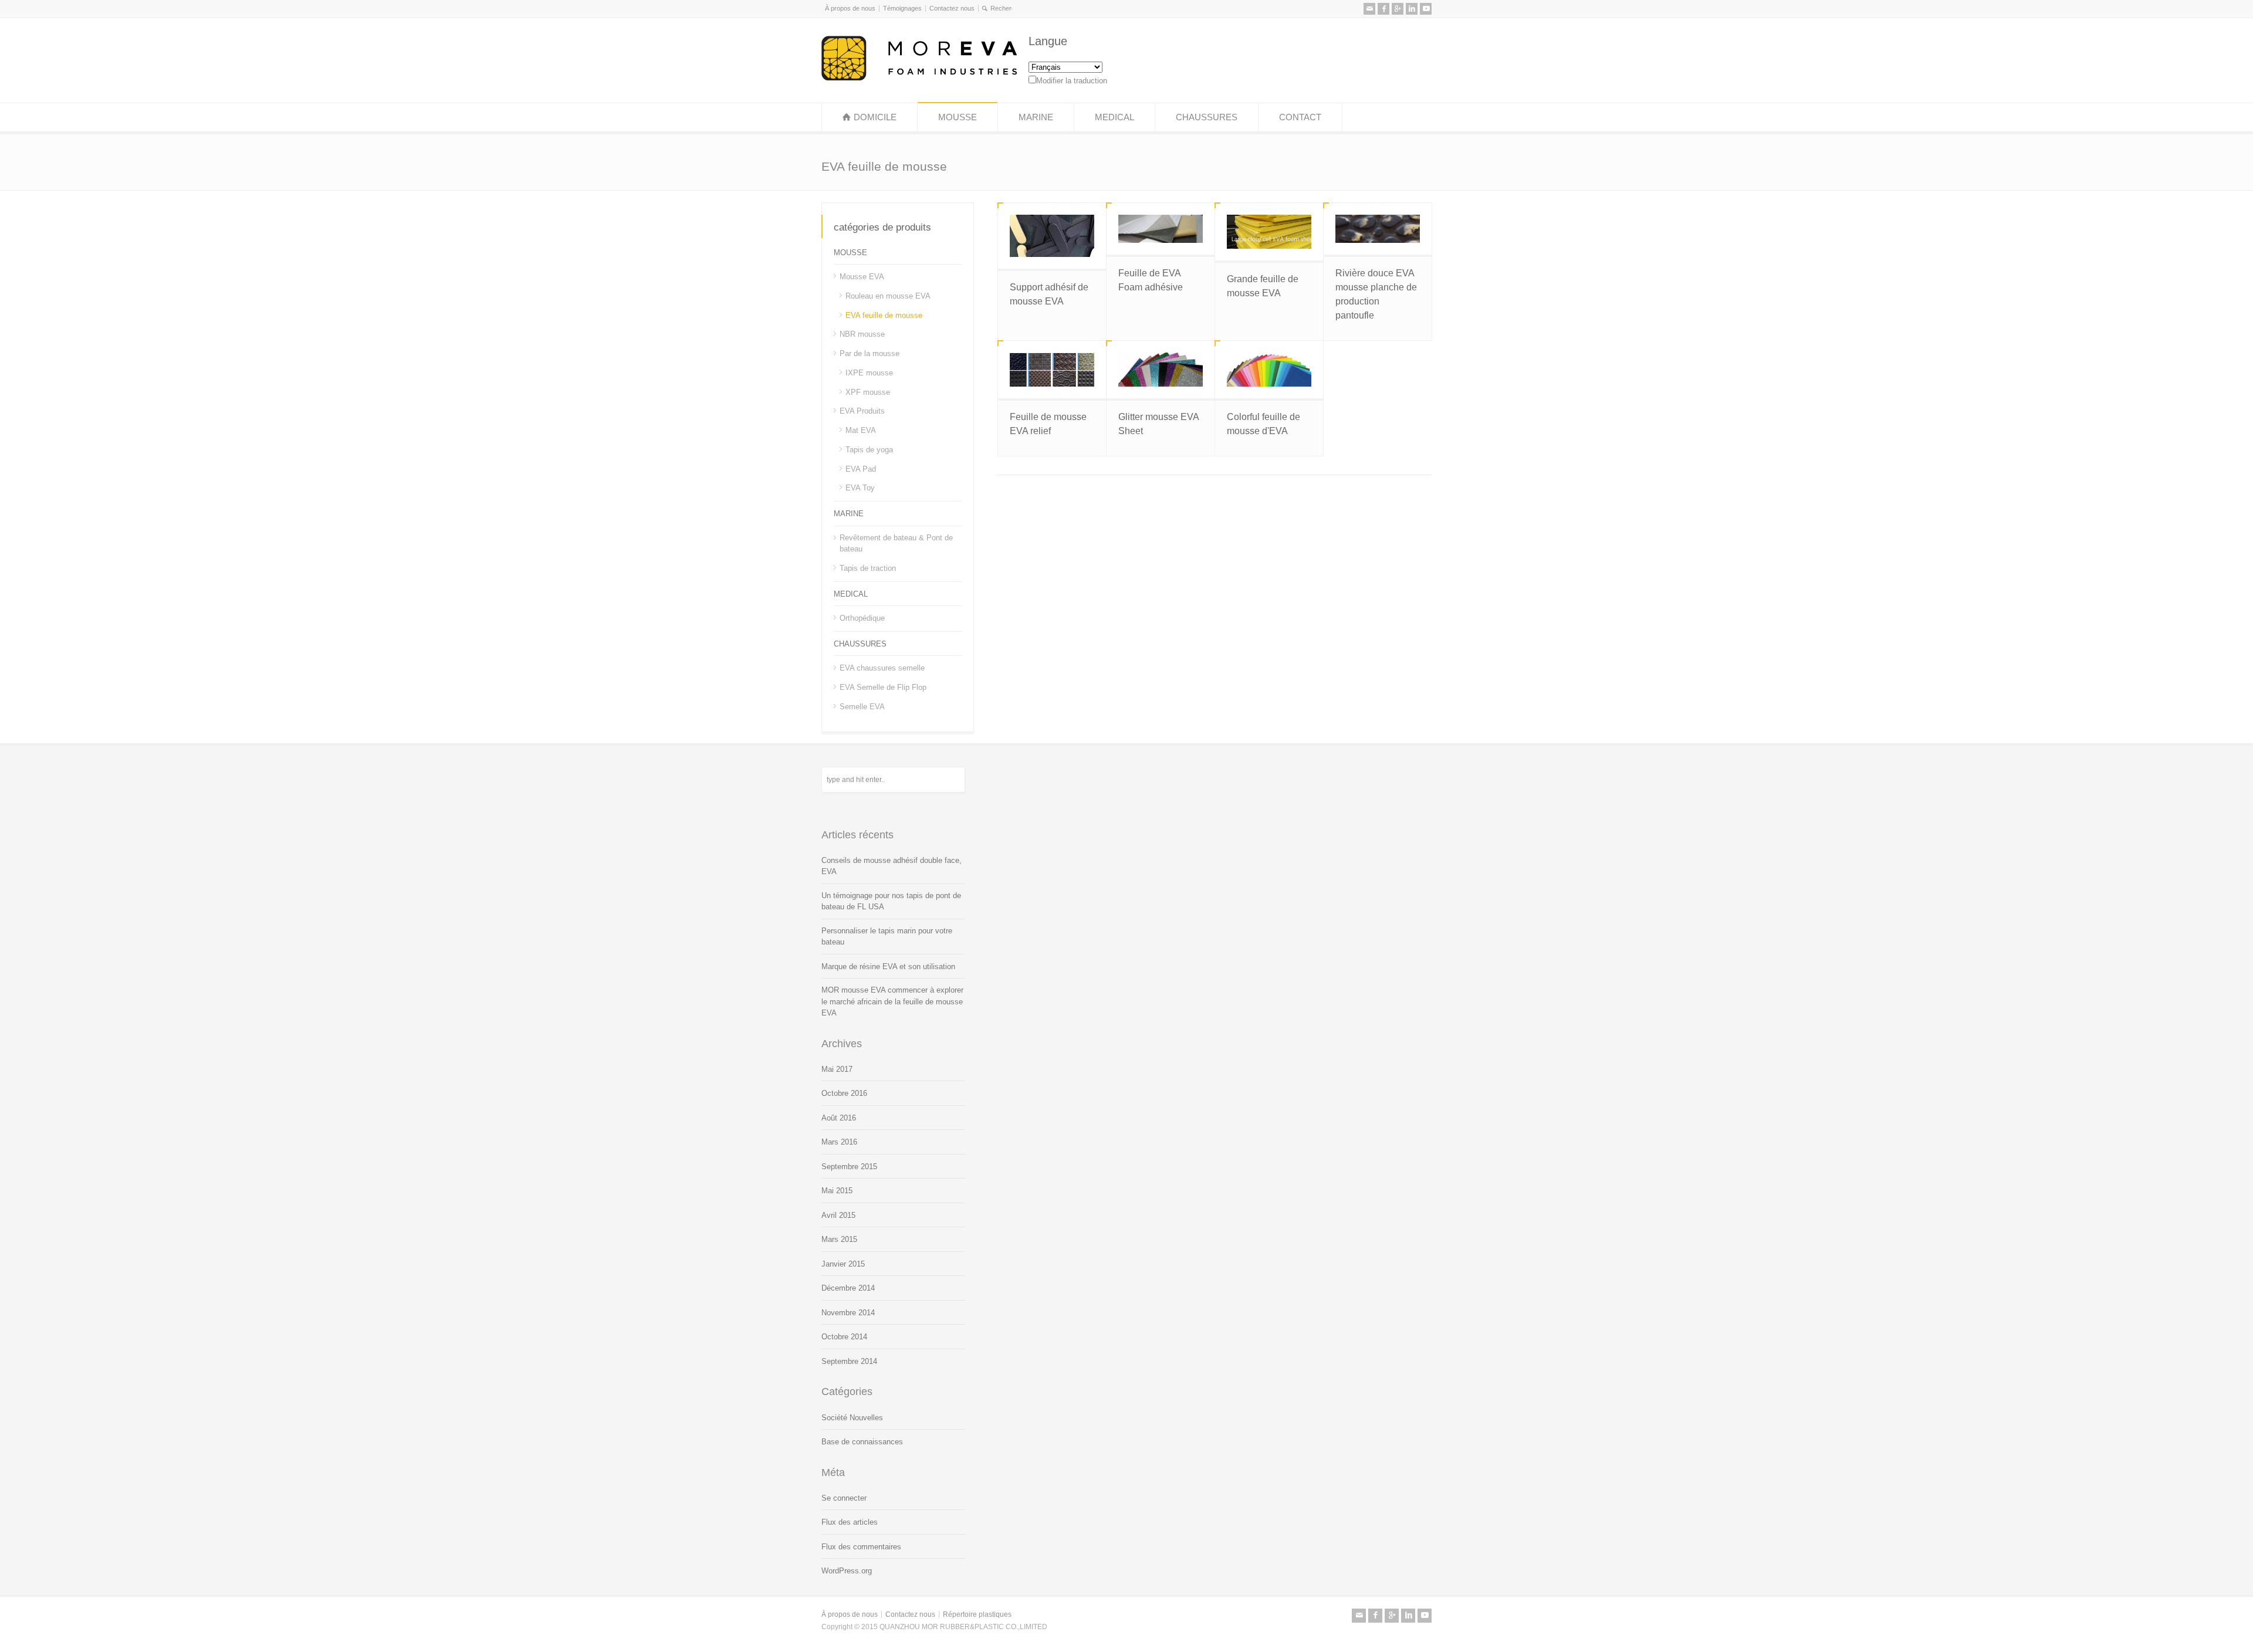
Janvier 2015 (843, 1264)
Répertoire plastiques (977, 1614)
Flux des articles (850, 1522)
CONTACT (1300, 117)
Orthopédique (862, 618)
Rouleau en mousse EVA (888, 296)
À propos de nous (850, 8)
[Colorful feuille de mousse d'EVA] (1269, 370)
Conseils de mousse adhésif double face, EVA (892, 866)
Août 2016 (839, 1118)
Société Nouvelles (852, 1418)
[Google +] (1398, 9)
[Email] (1369, 9)
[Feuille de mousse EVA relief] (1052, 370)
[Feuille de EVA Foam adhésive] (1161, 229)
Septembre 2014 (849, 1361)
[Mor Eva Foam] (919, 78)
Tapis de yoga (869, 450)
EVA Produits (862, 411)
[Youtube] (1426, 9)
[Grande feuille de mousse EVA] (1269, 232)
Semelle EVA (862, 707)
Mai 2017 (837, 1069)
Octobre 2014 (844, 1337)
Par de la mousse (870, 353)
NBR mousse (862, 334)
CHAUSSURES (1207, 117)
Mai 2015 (837, 1191)
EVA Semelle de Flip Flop (883, 687)
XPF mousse (868, 392)
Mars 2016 (839, 1142)
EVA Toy (860, 488)
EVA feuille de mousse (884, 315)
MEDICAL (1114, 117)
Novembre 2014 (848, 1313)
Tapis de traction (868, 568)
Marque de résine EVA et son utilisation (888, 967)
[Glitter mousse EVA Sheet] (1161, 370)
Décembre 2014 (848, 1288)
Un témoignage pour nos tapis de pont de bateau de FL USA (891, 901)
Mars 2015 (839, 1239)
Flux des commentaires (861, 1547)
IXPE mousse (869, 373)
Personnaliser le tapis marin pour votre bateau (887, 937)
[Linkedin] (1412, 9)
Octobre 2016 (844, 1093)
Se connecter (844, 1498)
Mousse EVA (862, 277)
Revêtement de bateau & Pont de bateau (896, 543)
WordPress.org (847, 1571)
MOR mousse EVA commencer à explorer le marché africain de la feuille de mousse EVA (892, 1001)
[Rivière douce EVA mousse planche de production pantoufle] (1378, 229)
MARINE (1036, 117)
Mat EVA (861, 430)
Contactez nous (952, 8)
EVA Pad (861, 468)
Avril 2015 (838, 1215)
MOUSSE (958, 117)
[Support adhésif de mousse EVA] (1052, 236)
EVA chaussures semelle (882, 668)
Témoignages (902, 8)
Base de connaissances (862, 1442)
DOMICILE (875, 117)
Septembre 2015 (849, 1167)
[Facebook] (1383, 9)
